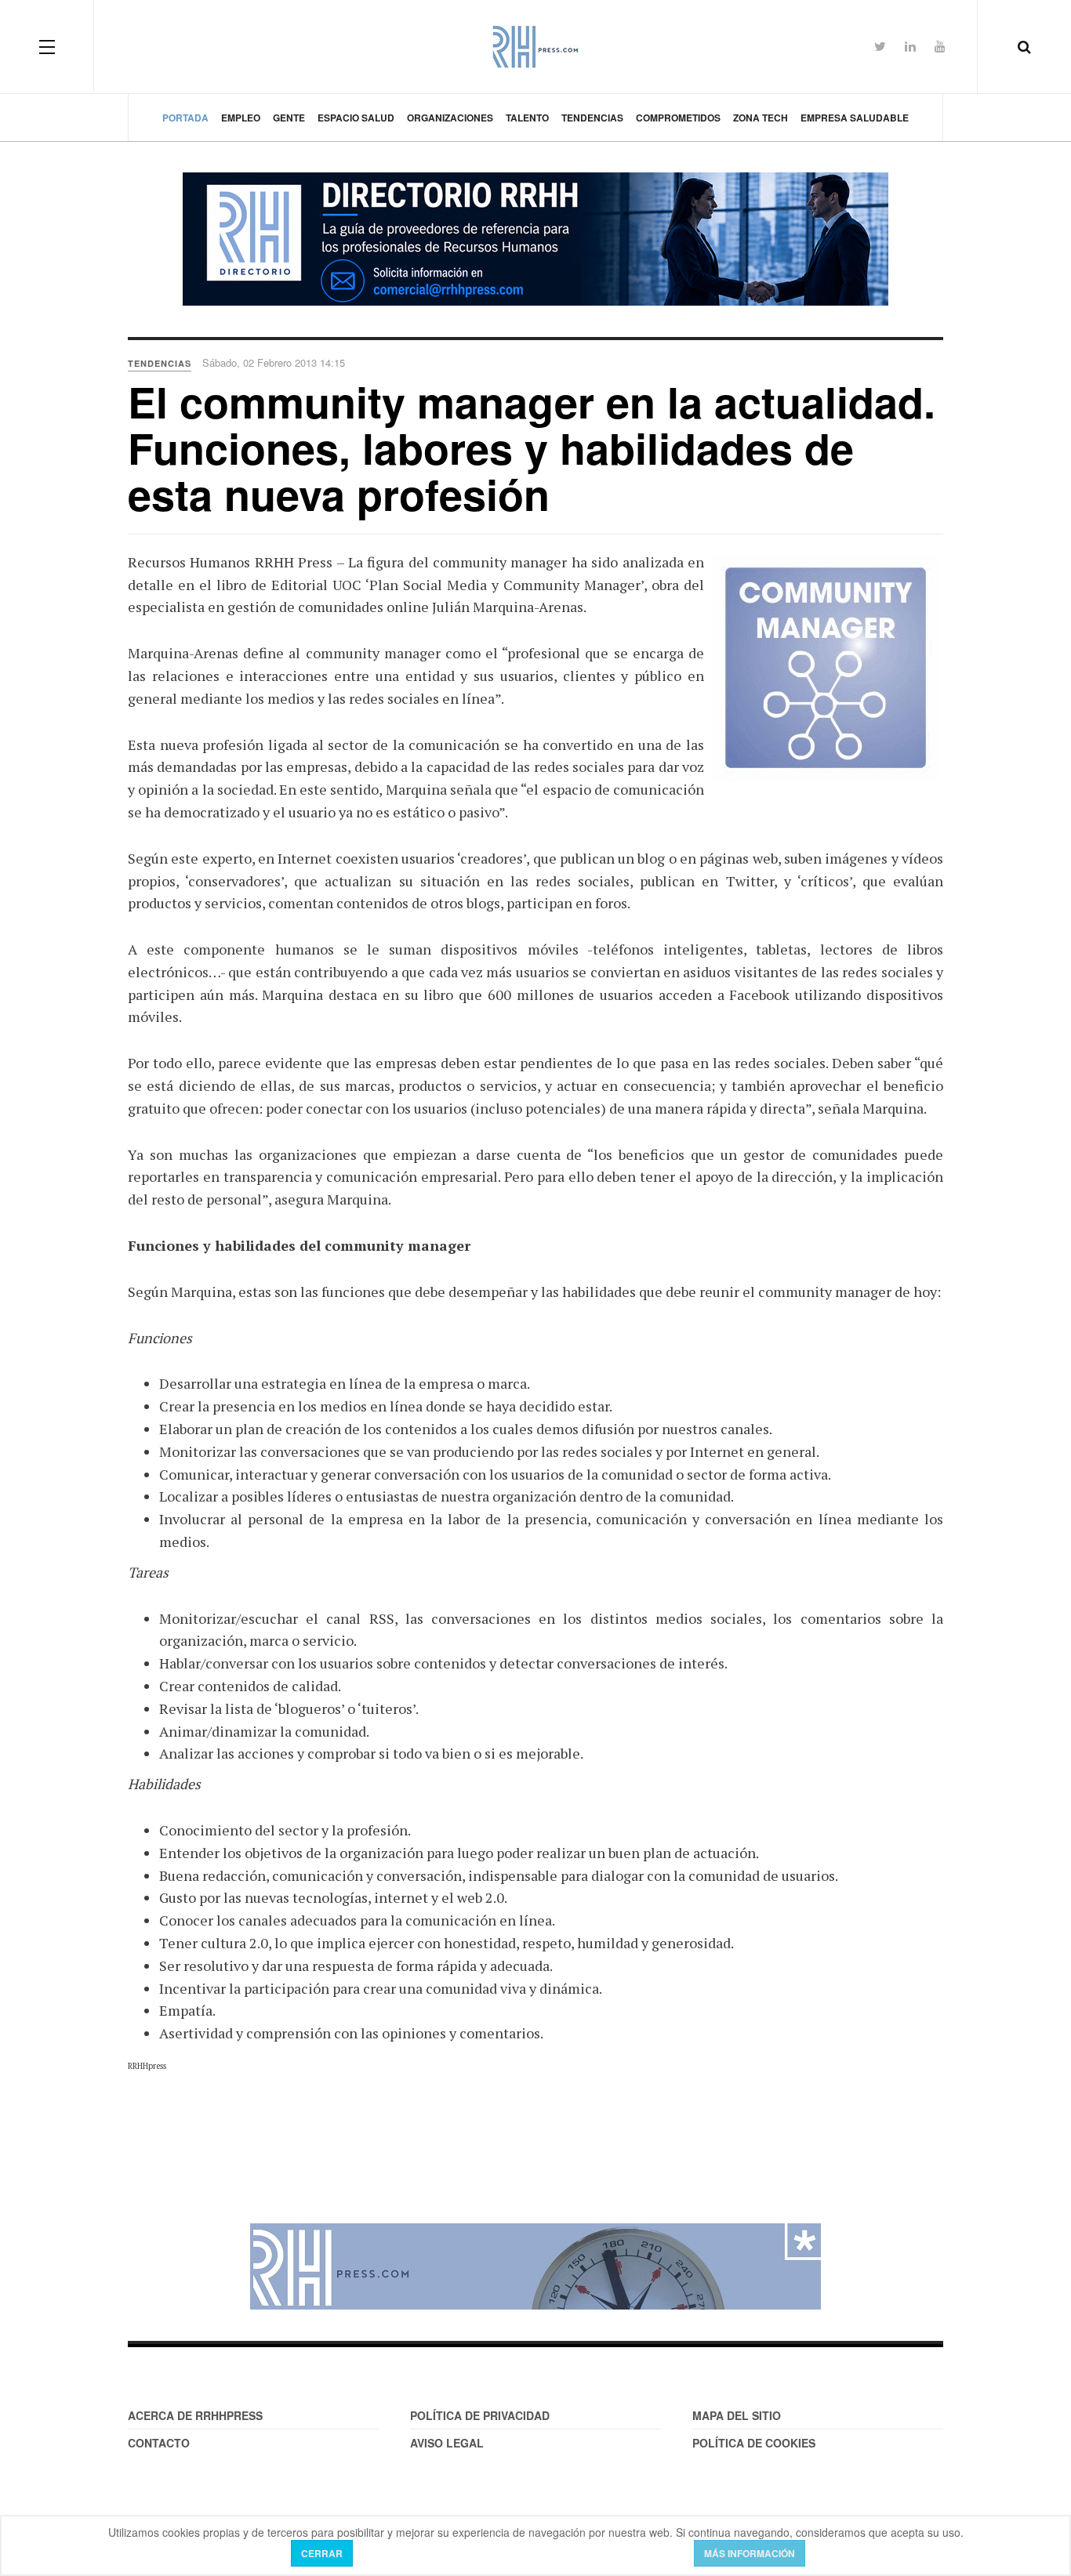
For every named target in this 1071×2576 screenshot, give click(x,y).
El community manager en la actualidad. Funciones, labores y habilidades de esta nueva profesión (532, 448)
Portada (185, 118)
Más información (750, 2553)
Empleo (241, 118)
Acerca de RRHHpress (195, 2415)
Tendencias (592, 118)
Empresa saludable (855, 118)
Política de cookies (754, 2443)
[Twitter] (880, 46)
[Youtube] (940, 46)
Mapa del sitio (737, 2415)
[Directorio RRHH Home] (535, 239)
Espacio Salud (356, 118)
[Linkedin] (910, 46)
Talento (527, 118)
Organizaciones (450, 118)
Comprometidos (678, 118)
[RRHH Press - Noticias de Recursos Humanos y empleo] (535, 47)
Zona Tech (761, 118)
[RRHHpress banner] (535, 2266)
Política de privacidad (480, 2415)
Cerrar (322, 2553)
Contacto (159, 2443)
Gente (289, 118)
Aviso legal (447, 2443)
